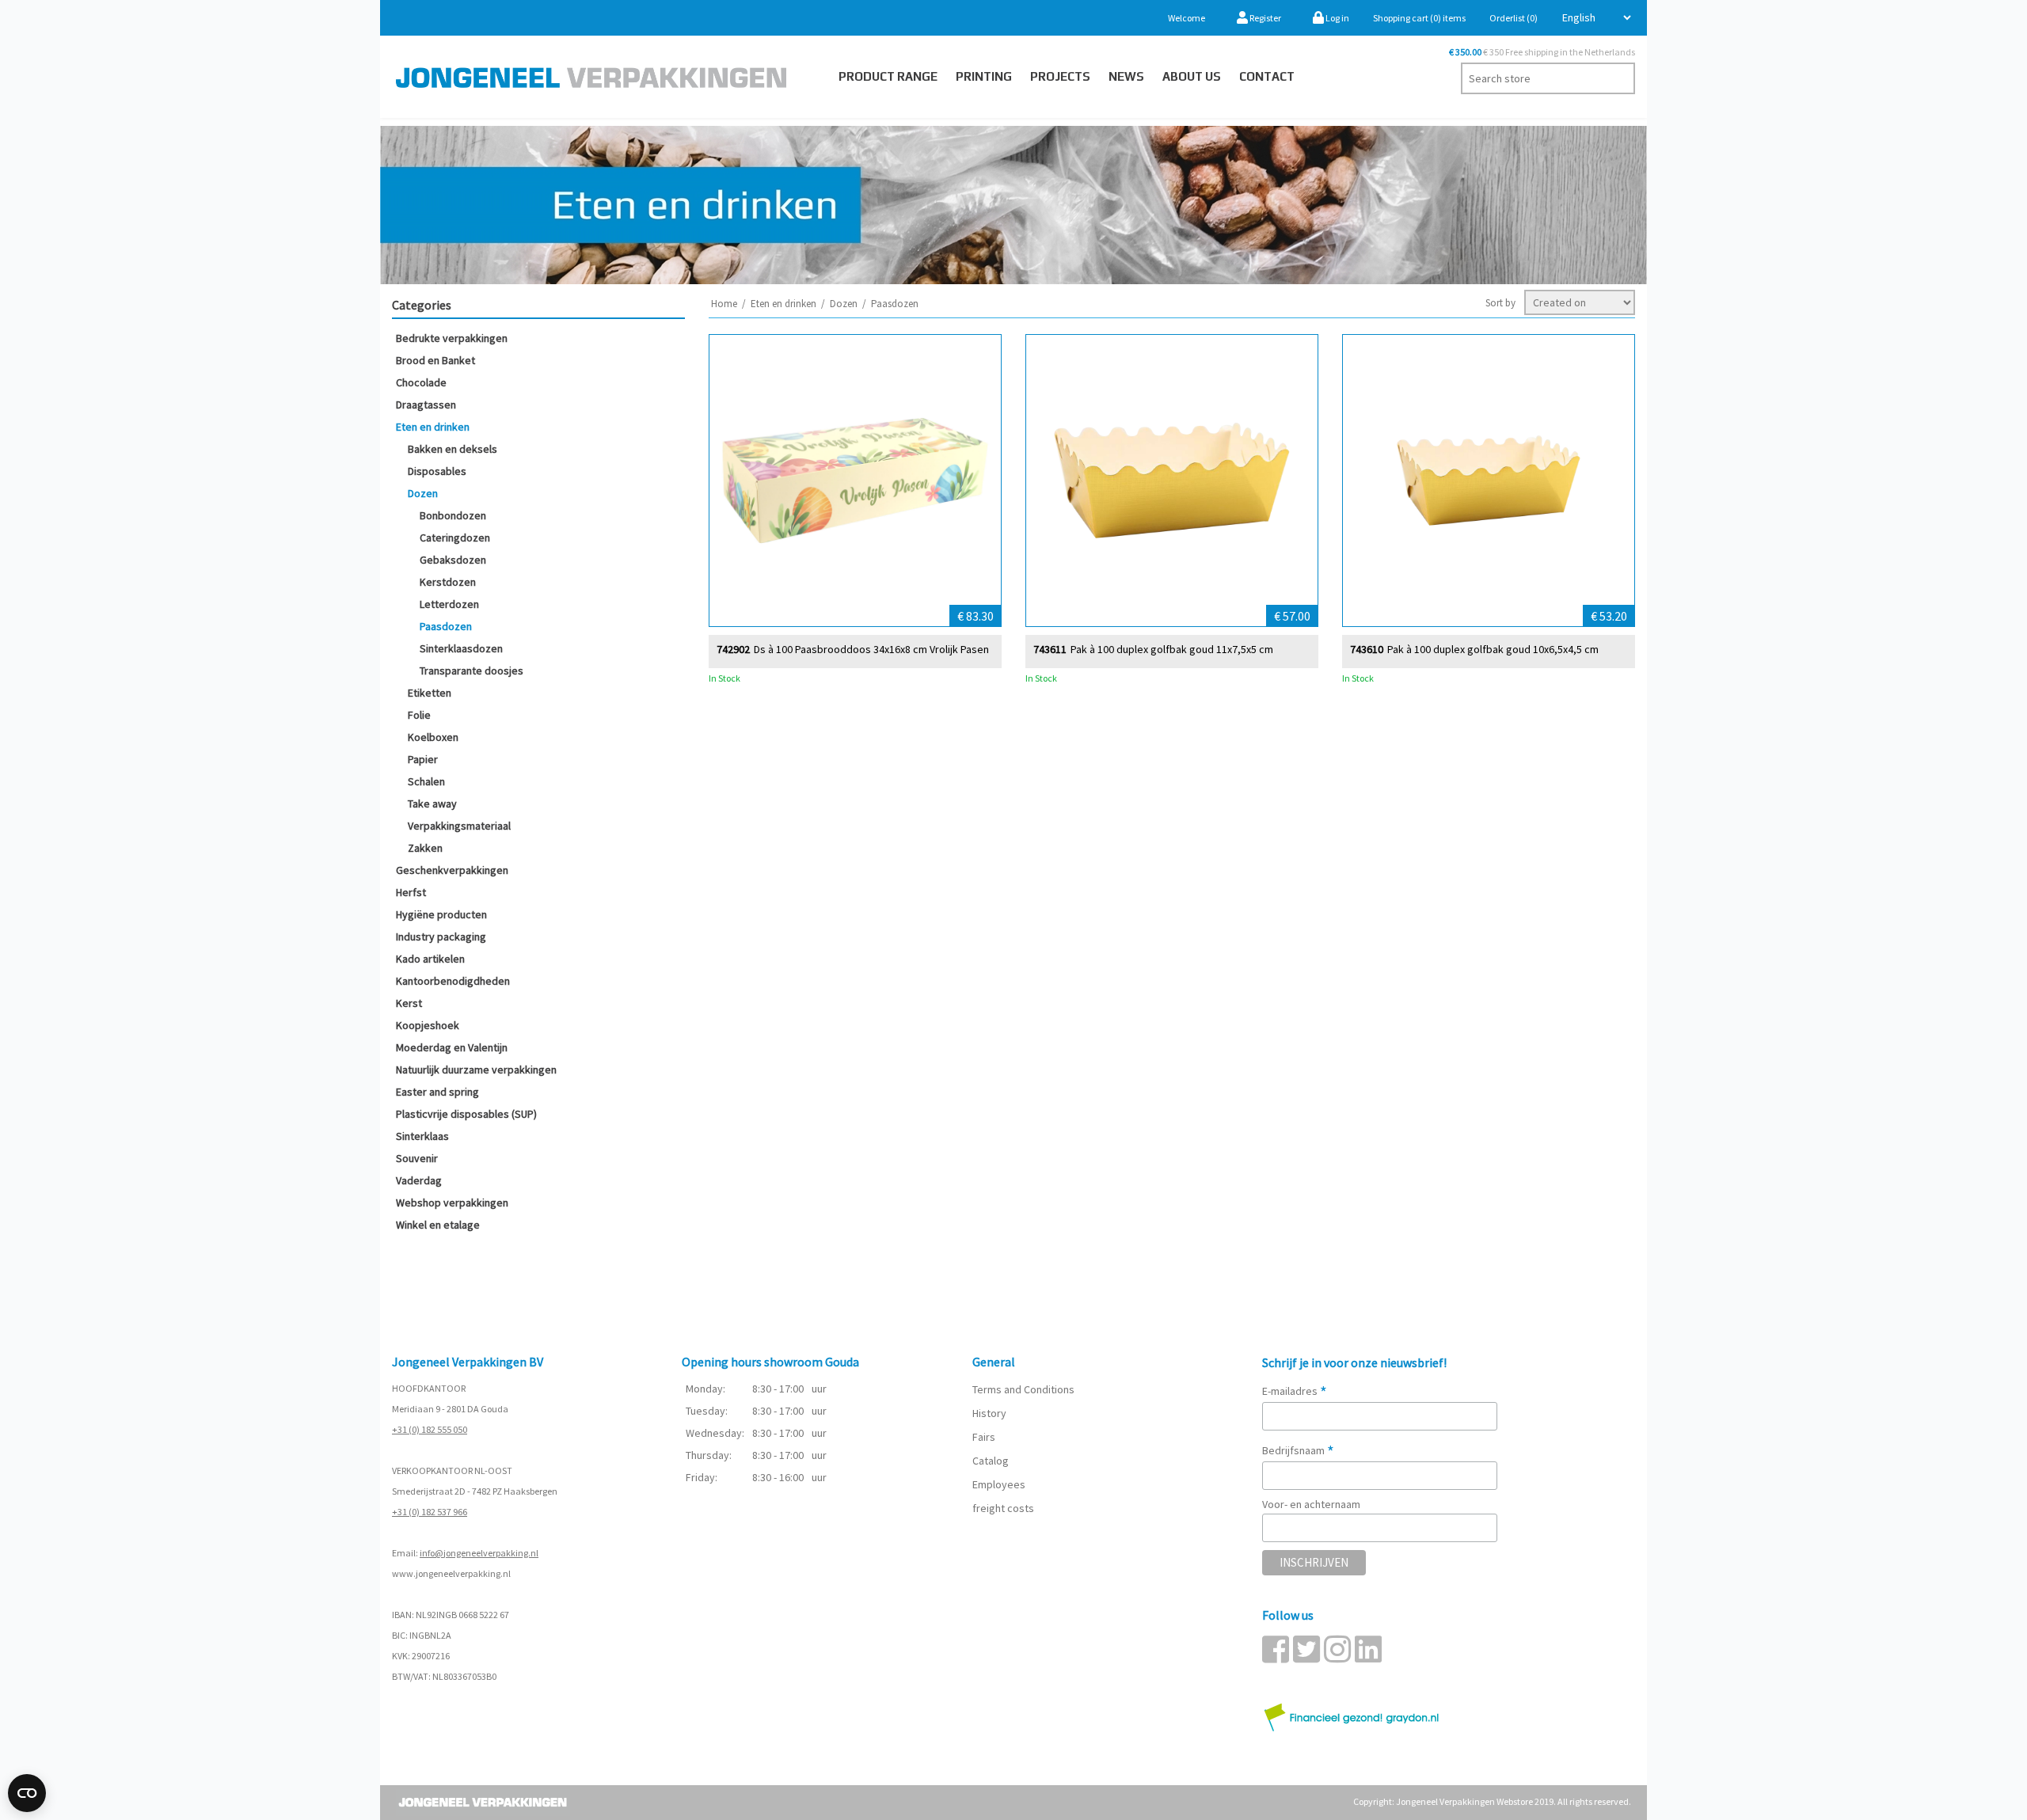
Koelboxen (433, 737)
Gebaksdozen (453, 560)
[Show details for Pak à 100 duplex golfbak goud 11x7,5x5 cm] (1172, 481)
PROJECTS (1060, 76)
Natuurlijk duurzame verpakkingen (476, 1070)
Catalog (991, 1461)
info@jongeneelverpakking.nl (479, 1553)
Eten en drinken (433, 427)
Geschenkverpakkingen (452, 870)
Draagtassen (426, 405)
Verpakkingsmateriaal (459, 826)
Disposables (437, 471)
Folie (419, 715)
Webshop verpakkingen (452, 1203)
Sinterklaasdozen (461, 648)
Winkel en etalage (438, 1225)
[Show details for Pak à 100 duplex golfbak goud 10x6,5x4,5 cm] (1489, 481)
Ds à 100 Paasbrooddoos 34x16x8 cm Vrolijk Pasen (871, 650)
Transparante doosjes (472, 671)
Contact (1267, 76)
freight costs (1003, 1508)
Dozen (423, 493)
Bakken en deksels (453, 449)
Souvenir (417, 1158)
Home (724, 304)
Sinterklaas (422, 1136)
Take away (432, 804)
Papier (423, 759)
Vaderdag (419, 1180)
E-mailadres (1295, 1391)
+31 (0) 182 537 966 (430, 1512)
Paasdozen (446, 626)
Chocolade (421, 382)
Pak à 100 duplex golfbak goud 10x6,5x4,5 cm (1493, 650)
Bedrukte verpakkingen (452, 338)
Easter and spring (437, 1092)
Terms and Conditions (1023, 1389)
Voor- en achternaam (1311, 1504)
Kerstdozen (448, 582)
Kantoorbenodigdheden (453, 981)
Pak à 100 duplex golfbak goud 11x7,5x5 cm (1172, 650)
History (989, 1413)
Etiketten (430, 693)
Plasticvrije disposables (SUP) (466, 1114)
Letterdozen (449, 604)
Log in (1337, 18)
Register (1264, 18)
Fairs (984, 1437)
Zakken (425, 848)
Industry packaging (441, 937)
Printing (984, 76)
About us (1192, 76)
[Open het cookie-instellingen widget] (27, 1793)
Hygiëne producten (441, 914)
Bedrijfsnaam (1298, 1450)
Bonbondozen (453, 515)
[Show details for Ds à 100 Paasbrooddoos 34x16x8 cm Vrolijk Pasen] (855, 481)
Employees (999, 1484)
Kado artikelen (430, 959)
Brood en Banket (435, 360)
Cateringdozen (455, 538)
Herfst (411, 892)
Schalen (426, 781)
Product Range (888, 76)
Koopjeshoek (428, 1025)
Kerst (409, 1003)
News (1126, 76)
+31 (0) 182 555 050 (430, 1429)
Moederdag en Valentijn (452, 1047)
